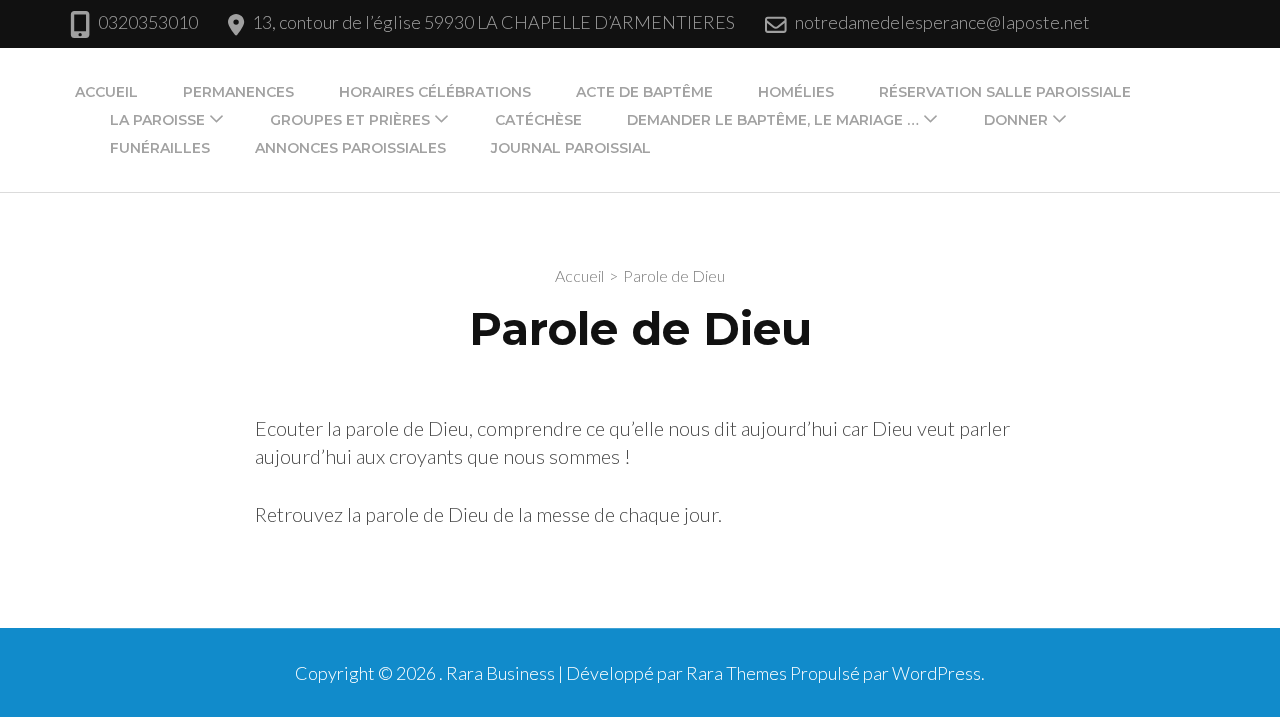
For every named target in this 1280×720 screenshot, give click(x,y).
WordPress (936, 673)
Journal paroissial (571, 148)
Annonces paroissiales (350, 148)
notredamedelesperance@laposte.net (942, 22)
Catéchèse (538, 120)
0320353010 (148, 22)
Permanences (238, 92)
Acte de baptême (644, 92)
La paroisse (157, 120)
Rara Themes (736, 673)
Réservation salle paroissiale (1005, 92)
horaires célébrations (435, 92)
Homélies (796, 92)
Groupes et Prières (350, 120)
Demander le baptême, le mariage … (773, 120)
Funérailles (160, 148)
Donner (1016, 120)
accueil (106, 92)
